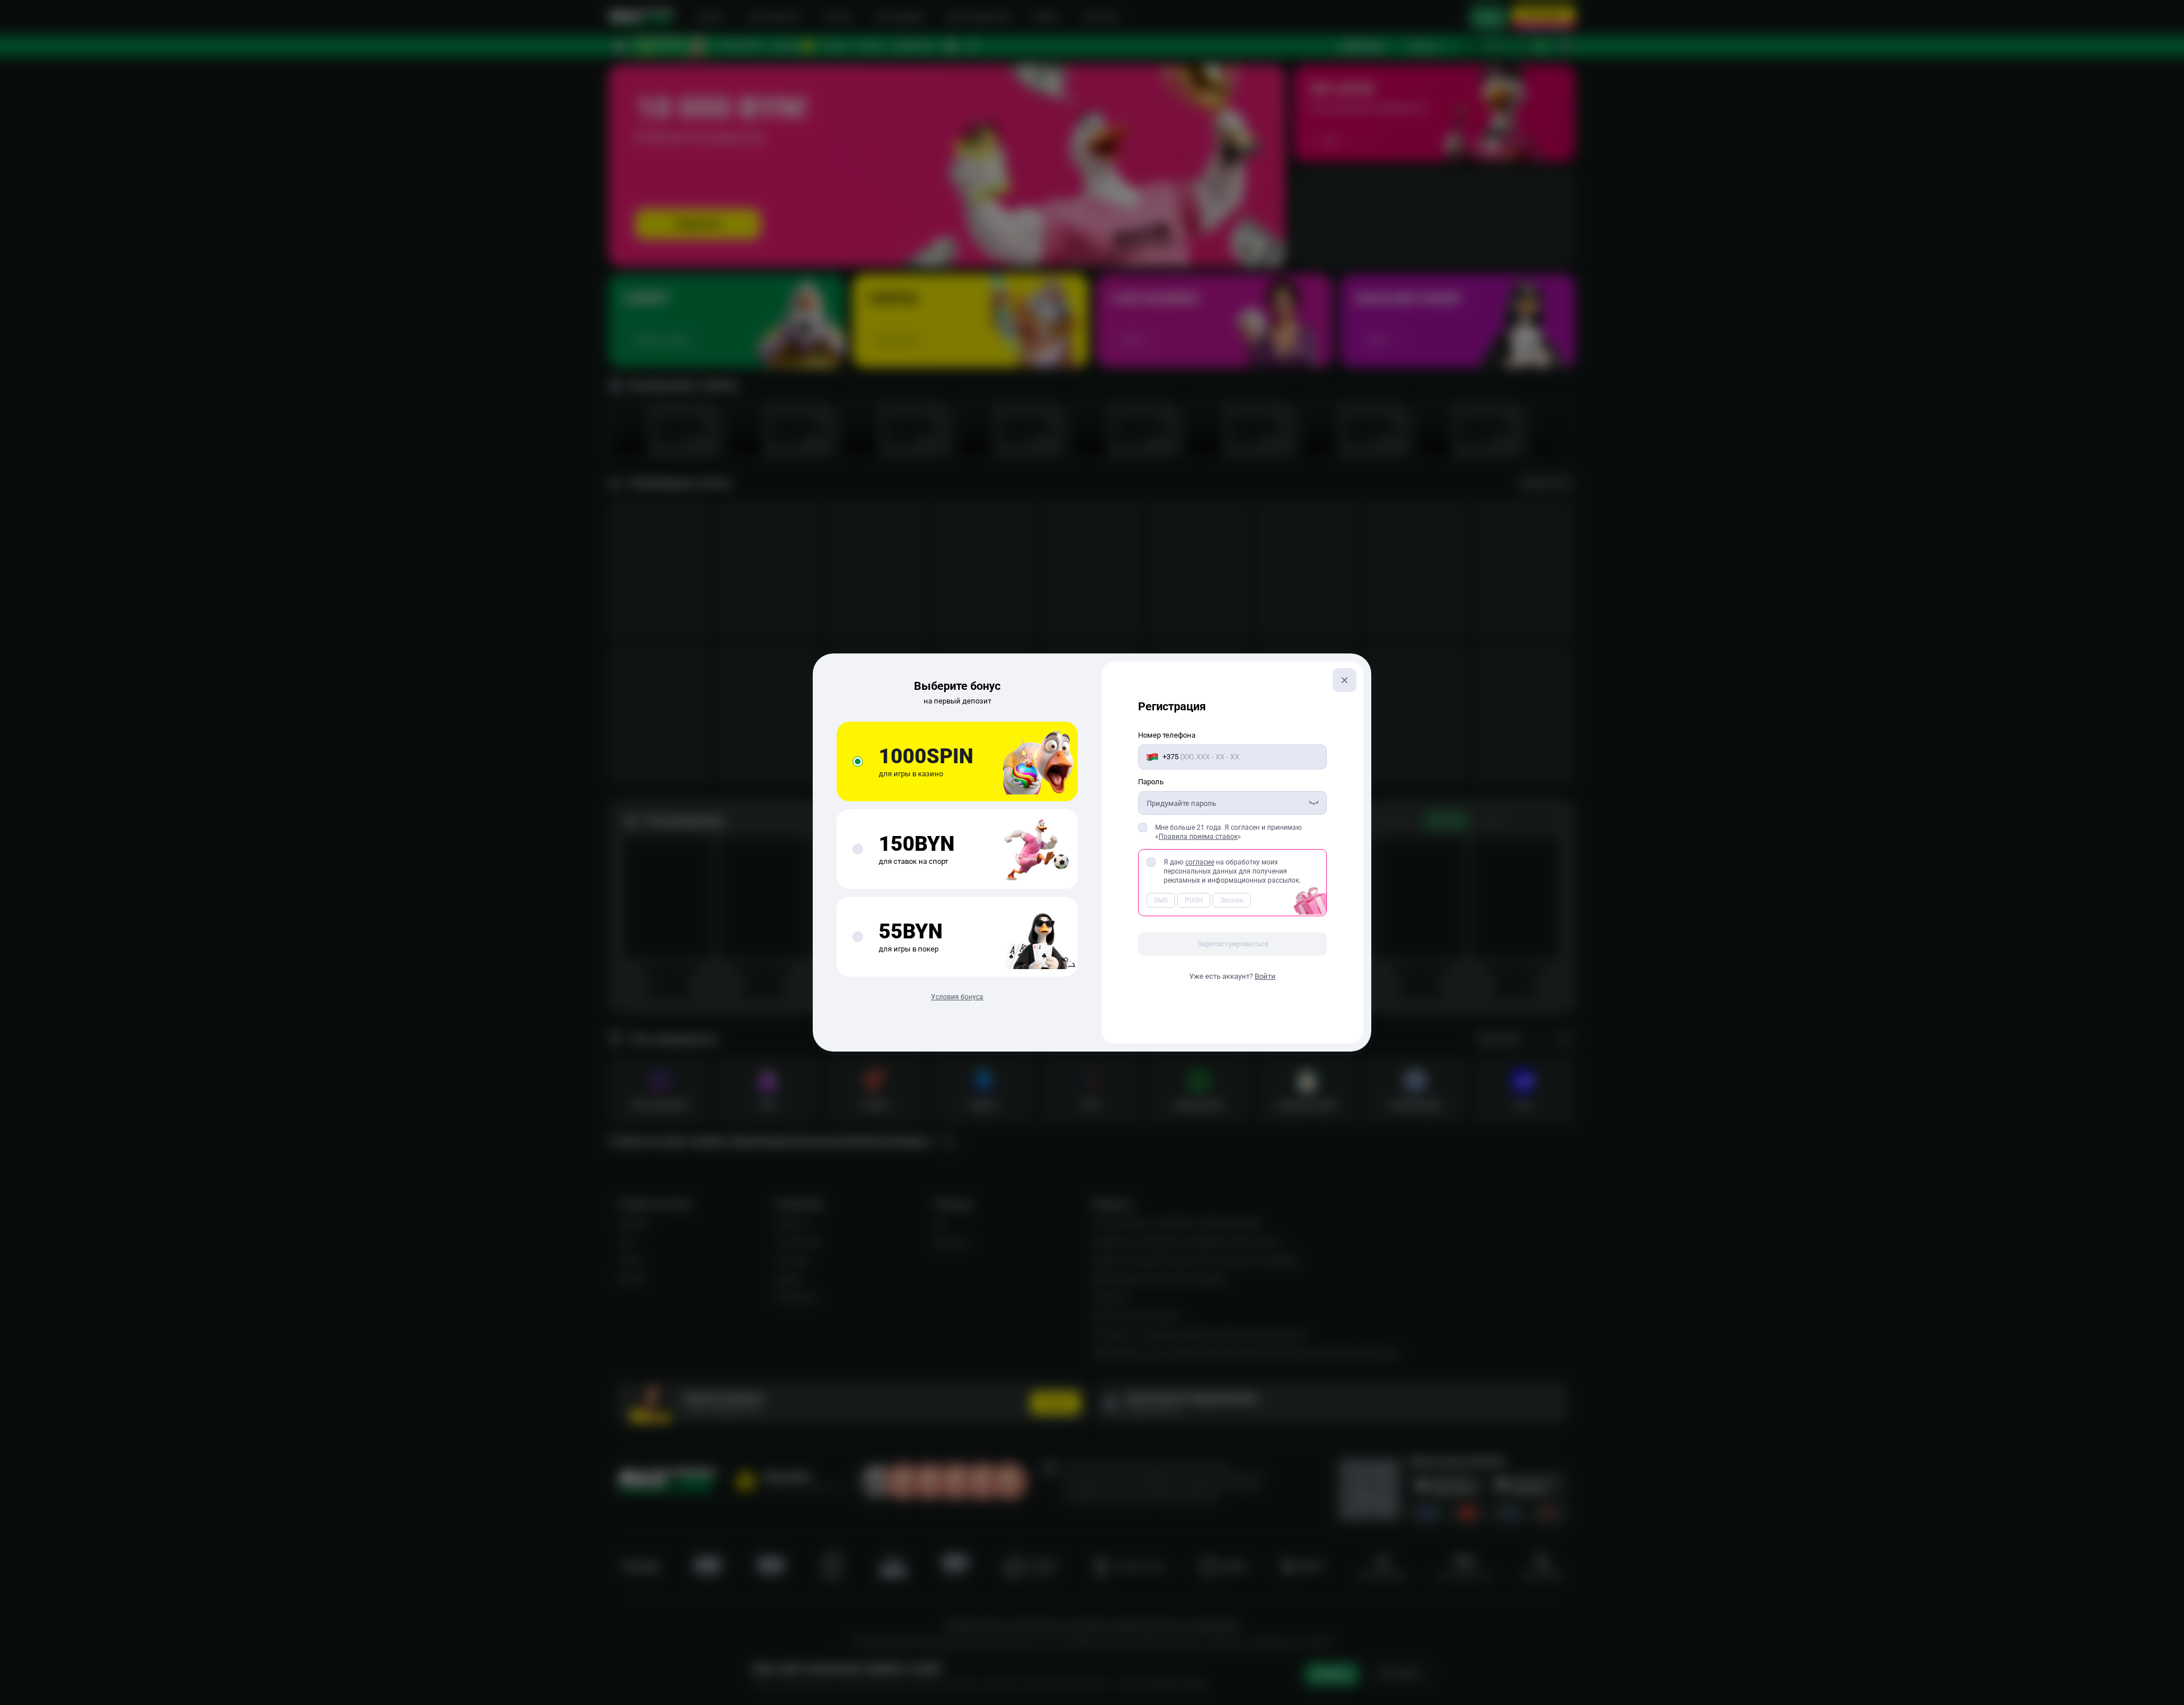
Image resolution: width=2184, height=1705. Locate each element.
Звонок (1232, 900)
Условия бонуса (957, 997)
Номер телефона (1167, 735)
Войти (1265, 976)
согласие (1200, 862)
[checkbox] (1143, 827)
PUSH (1194, 900)
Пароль (1151, 782)
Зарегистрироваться (1233, 944)
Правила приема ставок (1198, 837)
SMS (1161, 900)
